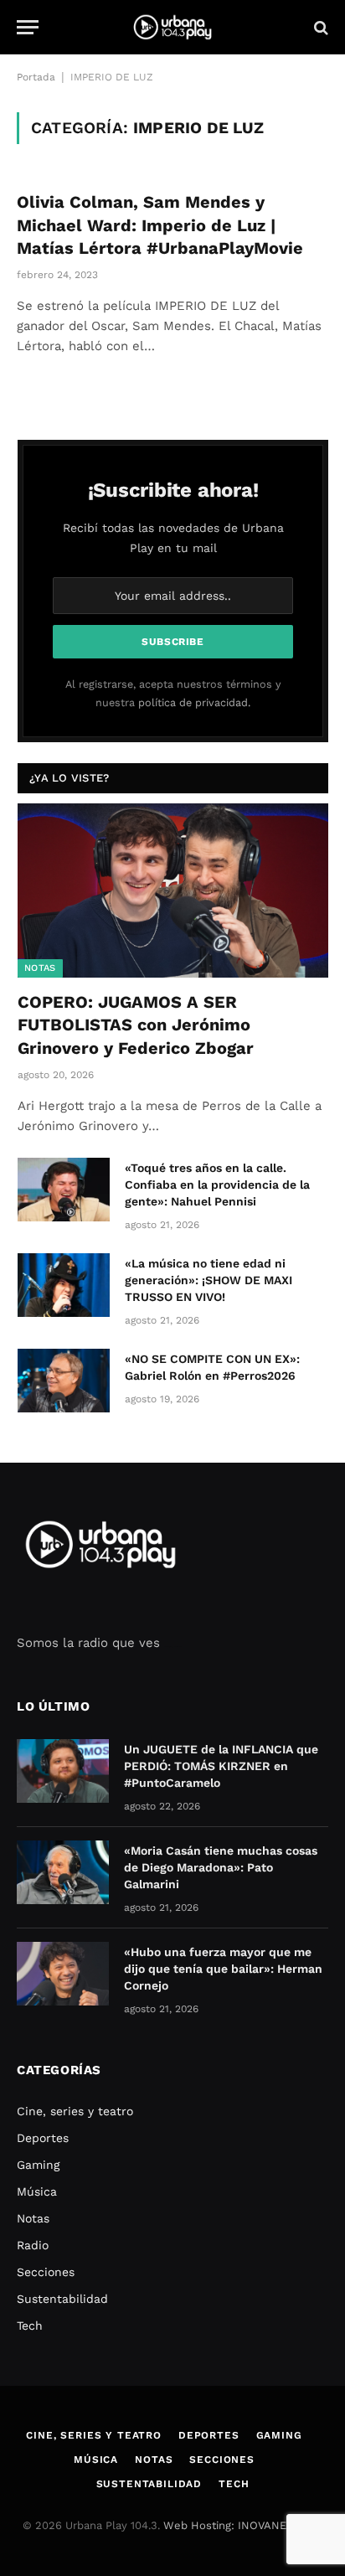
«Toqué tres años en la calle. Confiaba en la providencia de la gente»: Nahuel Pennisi (217, 1185)
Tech (30, 2326)
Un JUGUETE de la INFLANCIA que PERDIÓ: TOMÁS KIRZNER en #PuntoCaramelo (221, 1766)
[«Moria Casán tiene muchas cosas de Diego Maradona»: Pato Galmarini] (63, 1872)
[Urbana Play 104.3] (172, 27)
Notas (40, 968)
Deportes (43, 2138)
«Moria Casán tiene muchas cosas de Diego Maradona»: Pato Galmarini (221, 1867)
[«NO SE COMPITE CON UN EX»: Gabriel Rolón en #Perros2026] (64, 1381)
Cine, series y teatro (75, 2111)
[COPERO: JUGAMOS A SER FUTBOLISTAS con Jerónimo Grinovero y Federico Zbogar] (173, 891)
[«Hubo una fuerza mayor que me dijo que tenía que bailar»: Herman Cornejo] (63, 1974)
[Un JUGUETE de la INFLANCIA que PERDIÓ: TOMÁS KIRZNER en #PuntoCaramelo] (63, 1771)
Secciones (46, 2272)
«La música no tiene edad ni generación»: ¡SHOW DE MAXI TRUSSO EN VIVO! (209, 1280)
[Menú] (28, 27)
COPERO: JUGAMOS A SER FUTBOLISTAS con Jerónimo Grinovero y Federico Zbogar (136, 1025)
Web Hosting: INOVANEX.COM (242, 2525)
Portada (36, 77)
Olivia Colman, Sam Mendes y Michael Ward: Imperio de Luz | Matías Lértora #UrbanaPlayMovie (160, 225)
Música (37, 2191)
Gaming (38, 2165)
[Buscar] (319, 27)
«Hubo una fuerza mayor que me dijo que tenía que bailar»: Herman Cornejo (223, 1969)
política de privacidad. (194, 702)
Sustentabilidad (62, 2299)
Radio (33, 2245)
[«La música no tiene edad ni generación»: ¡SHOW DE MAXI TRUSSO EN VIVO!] (64, 1285)
